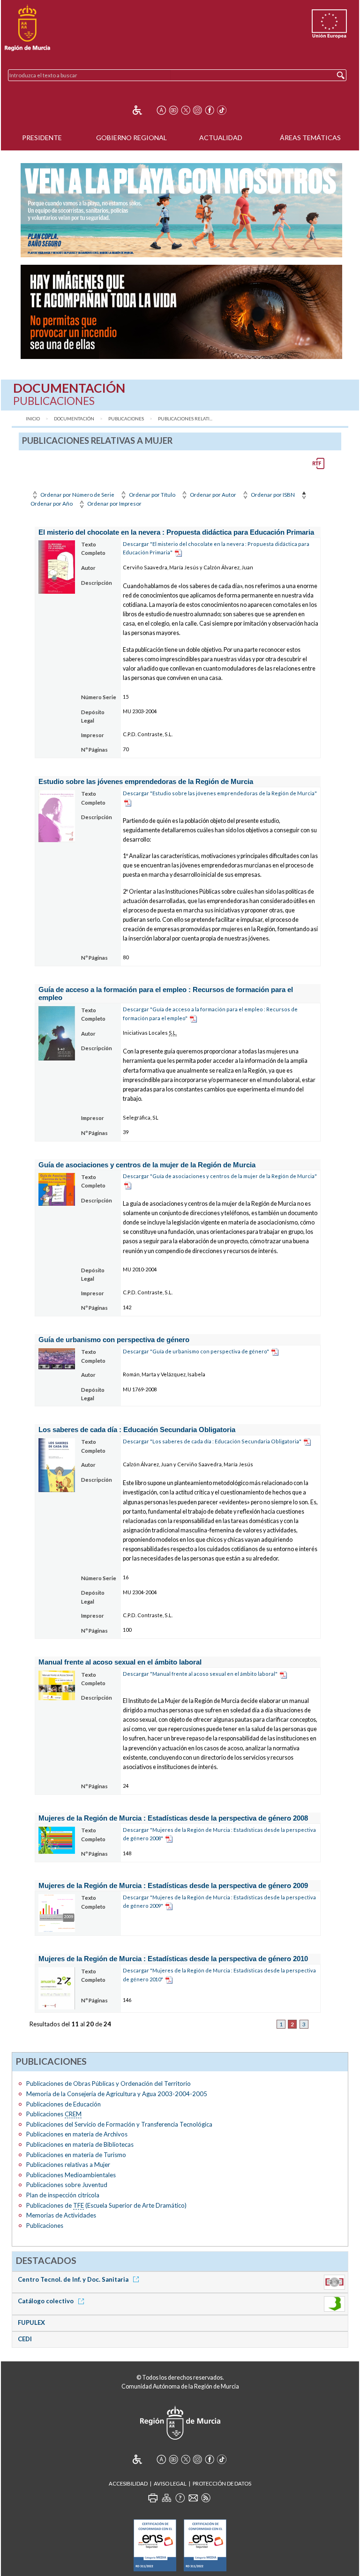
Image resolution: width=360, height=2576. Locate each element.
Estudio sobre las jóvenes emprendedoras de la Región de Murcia (146, 781)
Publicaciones (126, 419)
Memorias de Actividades (61, 2215)
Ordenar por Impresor (114, 504)
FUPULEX (31, 2322)
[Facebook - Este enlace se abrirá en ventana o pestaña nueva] (210, 110)
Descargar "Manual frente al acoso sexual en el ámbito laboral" (200, 1674)
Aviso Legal (170, 2483)
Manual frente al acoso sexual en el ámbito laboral (120, 1662)
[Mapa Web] (166, 2498)
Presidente (42, 138)
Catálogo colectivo (46, 2301)
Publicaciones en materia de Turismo (76, 2155)
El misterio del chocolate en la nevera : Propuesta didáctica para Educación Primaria (176, 532)
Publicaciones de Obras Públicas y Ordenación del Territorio (109, 2083)
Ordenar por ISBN (272, 495)
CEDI (25, 2339)
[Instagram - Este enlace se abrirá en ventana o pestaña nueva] (197, 110)
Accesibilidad (128, 2483)
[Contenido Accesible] (144, 110)
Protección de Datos (222, 2483)
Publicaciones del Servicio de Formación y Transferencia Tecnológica (119, 2124)
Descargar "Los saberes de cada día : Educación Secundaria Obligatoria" (212, 1441)
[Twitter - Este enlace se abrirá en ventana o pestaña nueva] (186, 110)
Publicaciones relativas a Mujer (68, 2165)
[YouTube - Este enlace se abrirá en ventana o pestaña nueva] (173, 110)
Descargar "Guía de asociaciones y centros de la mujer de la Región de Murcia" (220, 1176)
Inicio (33, 419)
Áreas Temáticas (310, 138)
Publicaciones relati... (185, 419)
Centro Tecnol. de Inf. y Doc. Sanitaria (74, 2279)
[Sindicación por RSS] (206, 2498)
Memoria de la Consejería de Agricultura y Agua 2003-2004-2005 (117, 2094)
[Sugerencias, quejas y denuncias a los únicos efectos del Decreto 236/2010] (193, 2498)
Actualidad (221, 138)
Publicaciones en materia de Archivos (77, 2134)
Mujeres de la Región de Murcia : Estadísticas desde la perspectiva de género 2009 (173, 1885)
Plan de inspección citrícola (63, 2195)
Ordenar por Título (152, 495)
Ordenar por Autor (213, 495)
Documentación (74, 419)
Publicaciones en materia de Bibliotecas (80, 2144)
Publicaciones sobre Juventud (67, 2185)
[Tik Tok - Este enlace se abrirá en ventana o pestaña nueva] (222, 110)
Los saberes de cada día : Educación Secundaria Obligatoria (137, 1430)
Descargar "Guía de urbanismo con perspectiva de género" (196, 1351)
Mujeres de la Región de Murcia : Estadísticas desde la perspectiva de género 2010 (173, 1959)
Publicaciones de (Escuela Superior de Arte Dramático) (106, 2205)
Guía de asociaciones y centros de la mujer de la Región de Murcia (147, 1165)
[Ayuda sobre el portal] (180, 2498)
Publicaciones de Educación (64, 2104)
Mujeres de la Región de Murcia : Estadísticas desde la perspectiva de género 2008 (173, 1818)
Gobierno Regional (131, 138)
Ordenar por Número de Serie (77, 495)
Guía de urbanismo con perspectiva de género (114, 1340)
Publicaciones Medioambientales (71, 2175)
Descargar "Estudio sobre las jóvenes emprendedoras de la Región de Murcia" (220, 793)
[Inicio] (27, 28)
